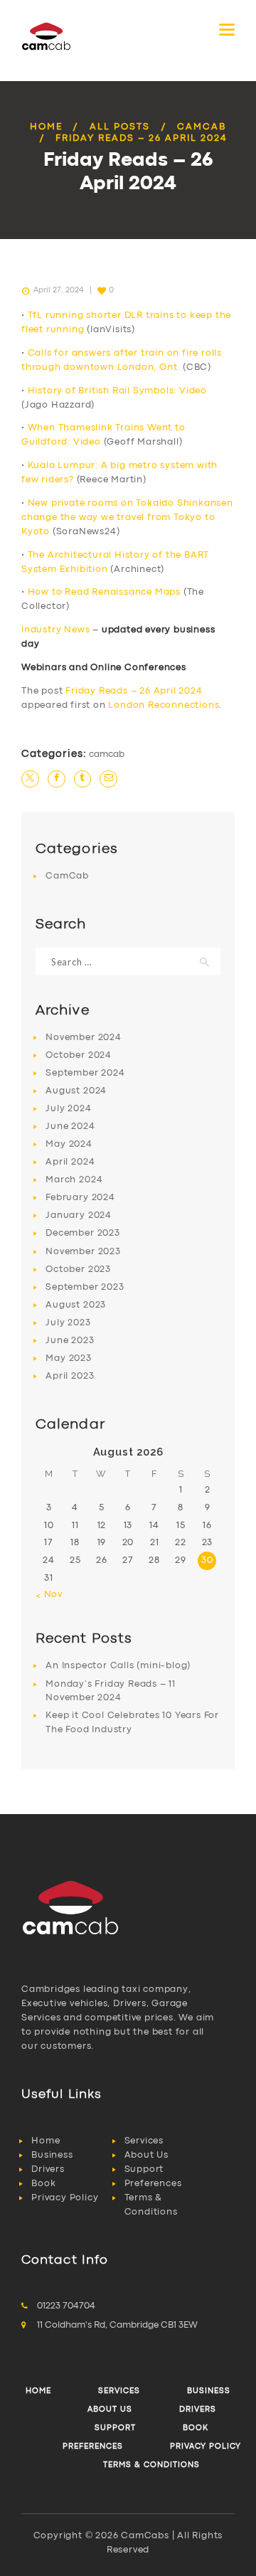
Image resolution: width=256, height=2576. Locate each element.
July (68, 1109)
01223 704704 (66, 2306)
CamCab (202, 127)
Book (43, 2184)
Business (52, 2155)
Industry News (55, 630)
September (85, 1073)
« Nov (49, 1595)
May (69, 1144)
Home (46, 127)
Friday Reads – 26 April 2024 (134, 691)
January (79, 1215)
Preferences (153, 2184)
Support (144, 2169)
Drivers (48, 2169)
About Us (146, 2155)
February (80, 1198)
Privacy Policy (65, 2198)
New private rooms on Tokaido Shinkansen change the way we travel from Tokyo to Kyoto (127, 518)
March (74, 1180)
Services (144, 2141)
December (82, 1233)
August (76, 1091)
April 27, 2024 (58, 290)
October (79, 1055)
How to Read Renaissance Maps (104, 592)
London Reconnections (164, 705)
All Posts (120, 127)
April (70, 1162)
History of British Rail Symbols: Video (117, 391)
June (70, 1127)
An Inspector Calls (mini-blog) (118, 1666)
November (83, 1038)
